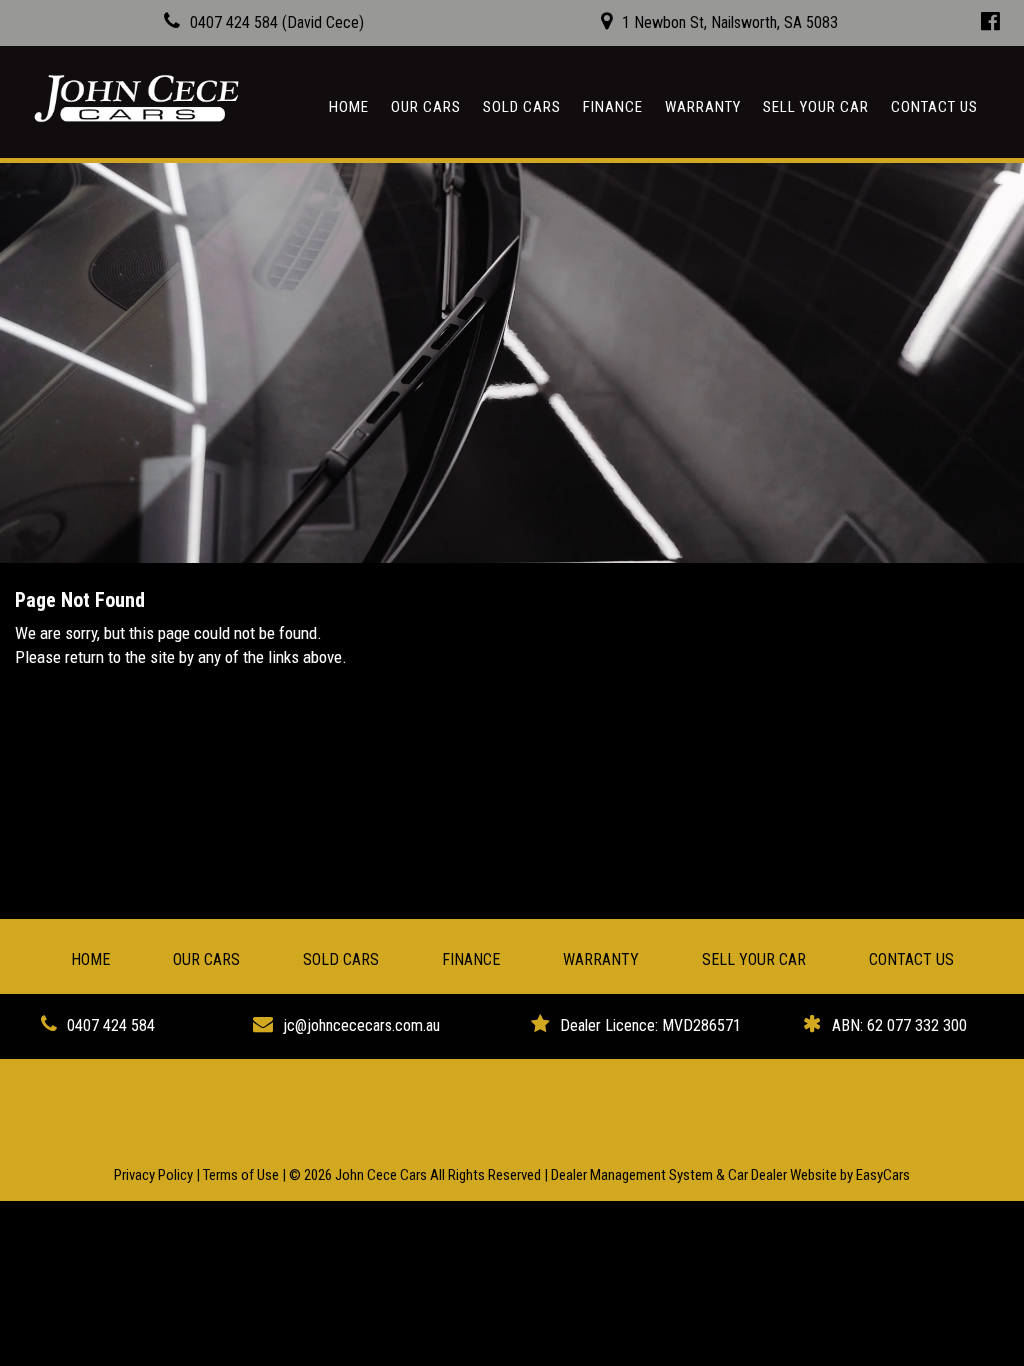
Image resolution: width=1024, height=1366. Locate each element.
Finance (613, 107)
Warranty (703, 107)
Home (349, 107)
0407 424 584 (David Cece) (277, 22)
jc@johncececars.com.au (361, 1025)
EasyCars (883, 1175)
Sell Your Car (816, 107)
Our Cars (426, 107)
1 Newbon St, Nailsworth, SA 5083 (730, 22)
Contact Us (934, 107)
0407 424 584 (111, 1025)
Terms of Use (242, 1175)
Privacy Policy (155, 1175)
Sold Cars (522, 107)
